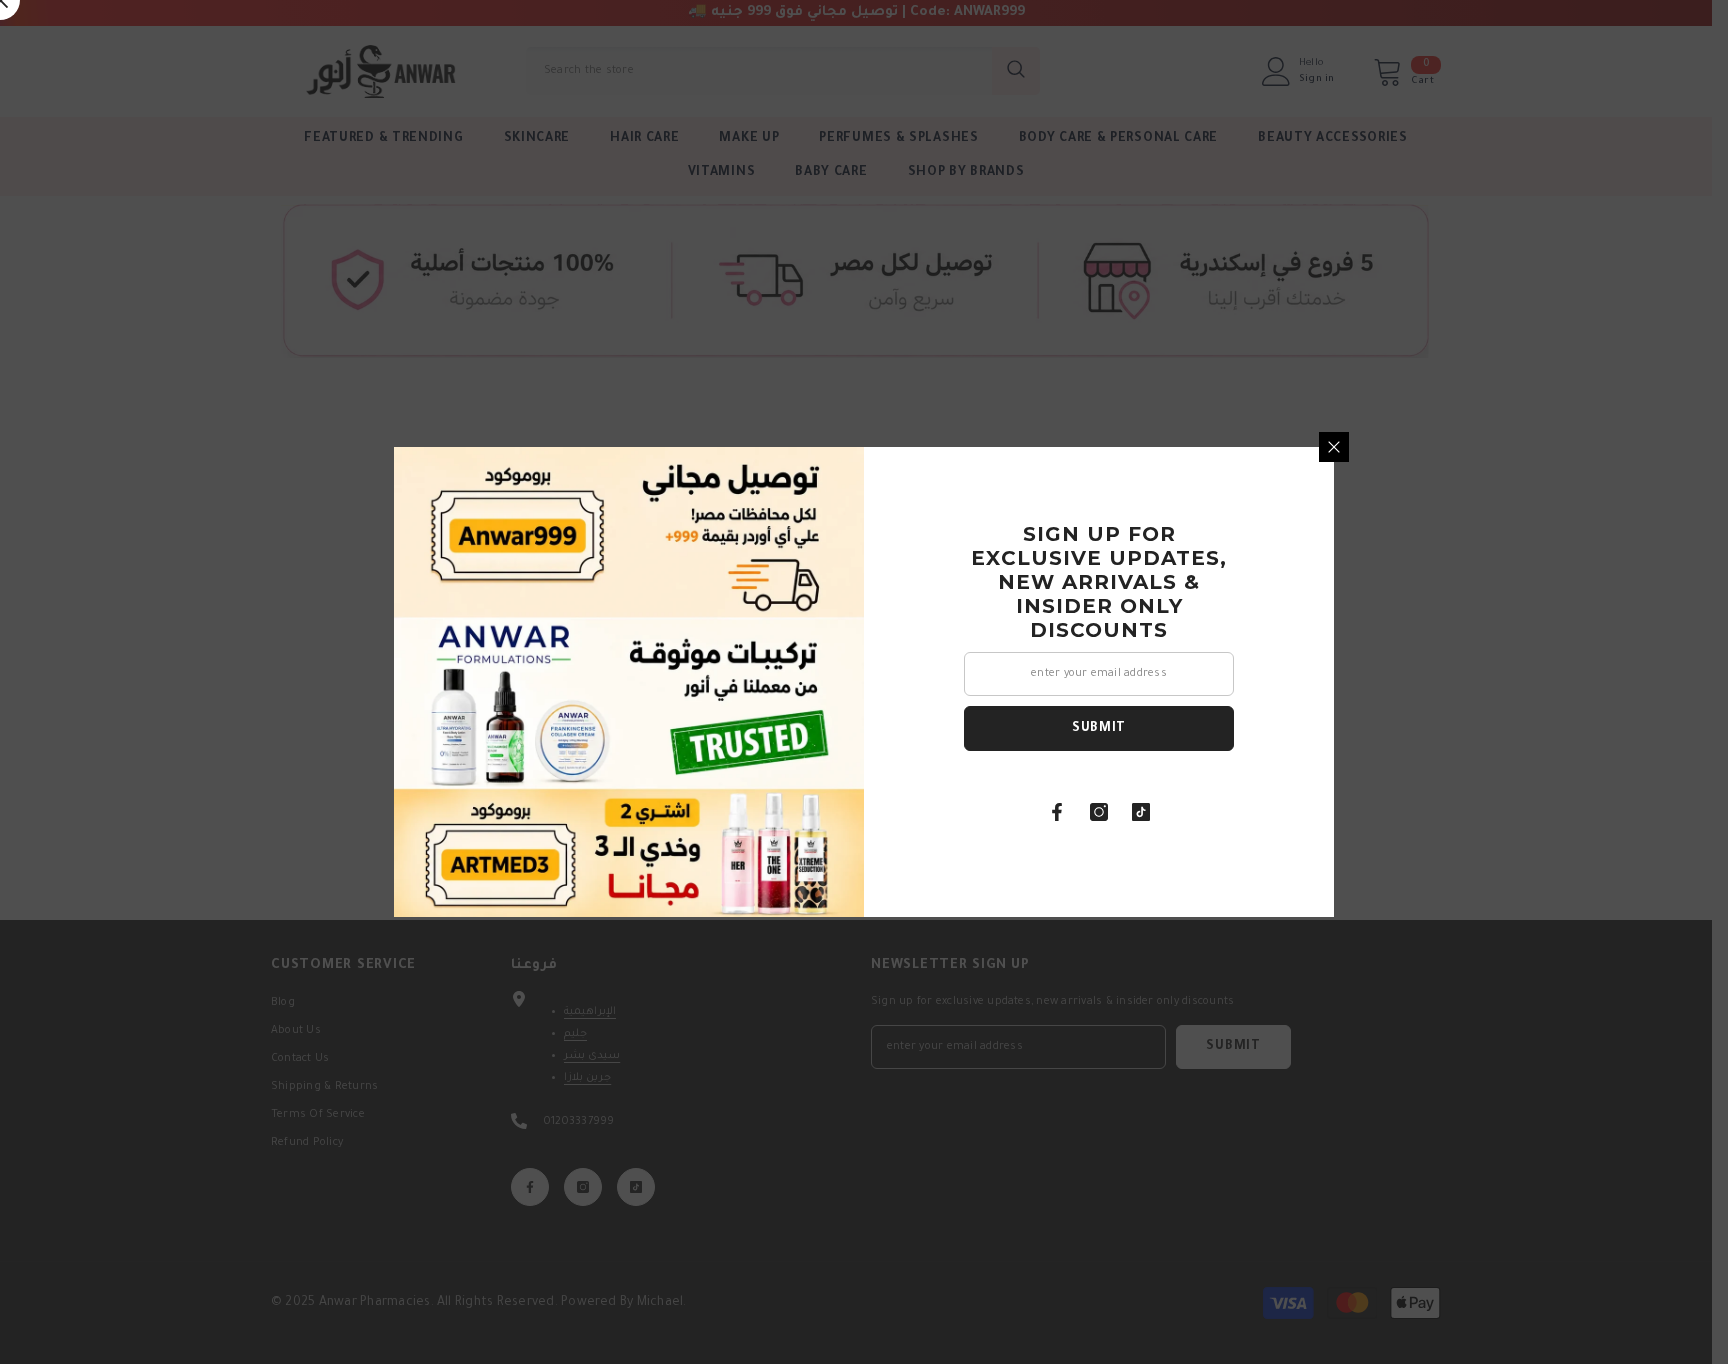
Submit (1099, 729)
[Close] (1334, 447)
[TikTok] (1141, 812)
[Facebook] (1057, 812)
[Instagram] (1099, 812)
